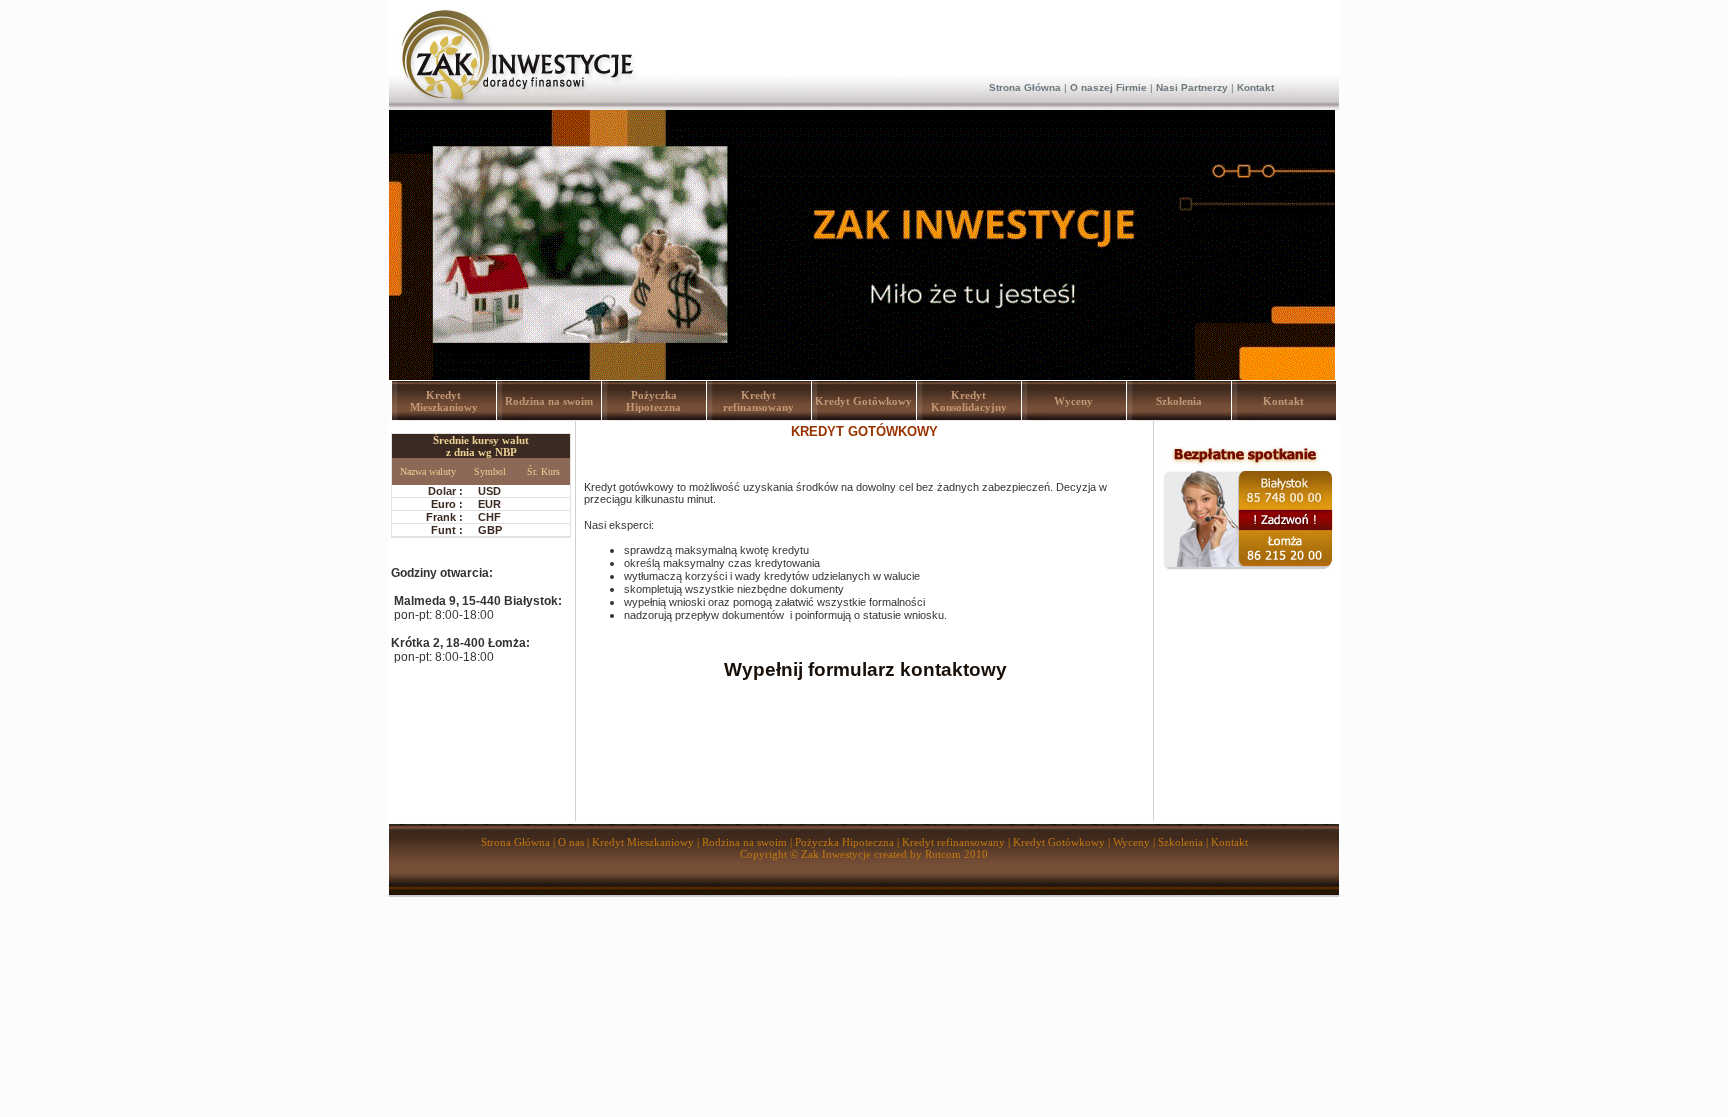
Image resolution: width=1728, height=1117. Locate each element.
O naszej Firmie (1108, 87)
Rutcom (943, 854)
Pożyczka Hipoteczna (653, 401)
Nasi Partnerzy (1192, 87)
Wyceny (1073, 401)
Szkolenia (1179, 401)
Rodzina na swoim (549, 401)
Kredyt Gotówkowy (863, 401)
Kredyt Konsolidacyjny (969, 401)
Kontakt (1255, 87)
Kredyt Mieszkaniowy (444, 401)
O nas (572, 842)
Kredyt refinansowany (758, 401)
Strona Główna (1025, 87)
